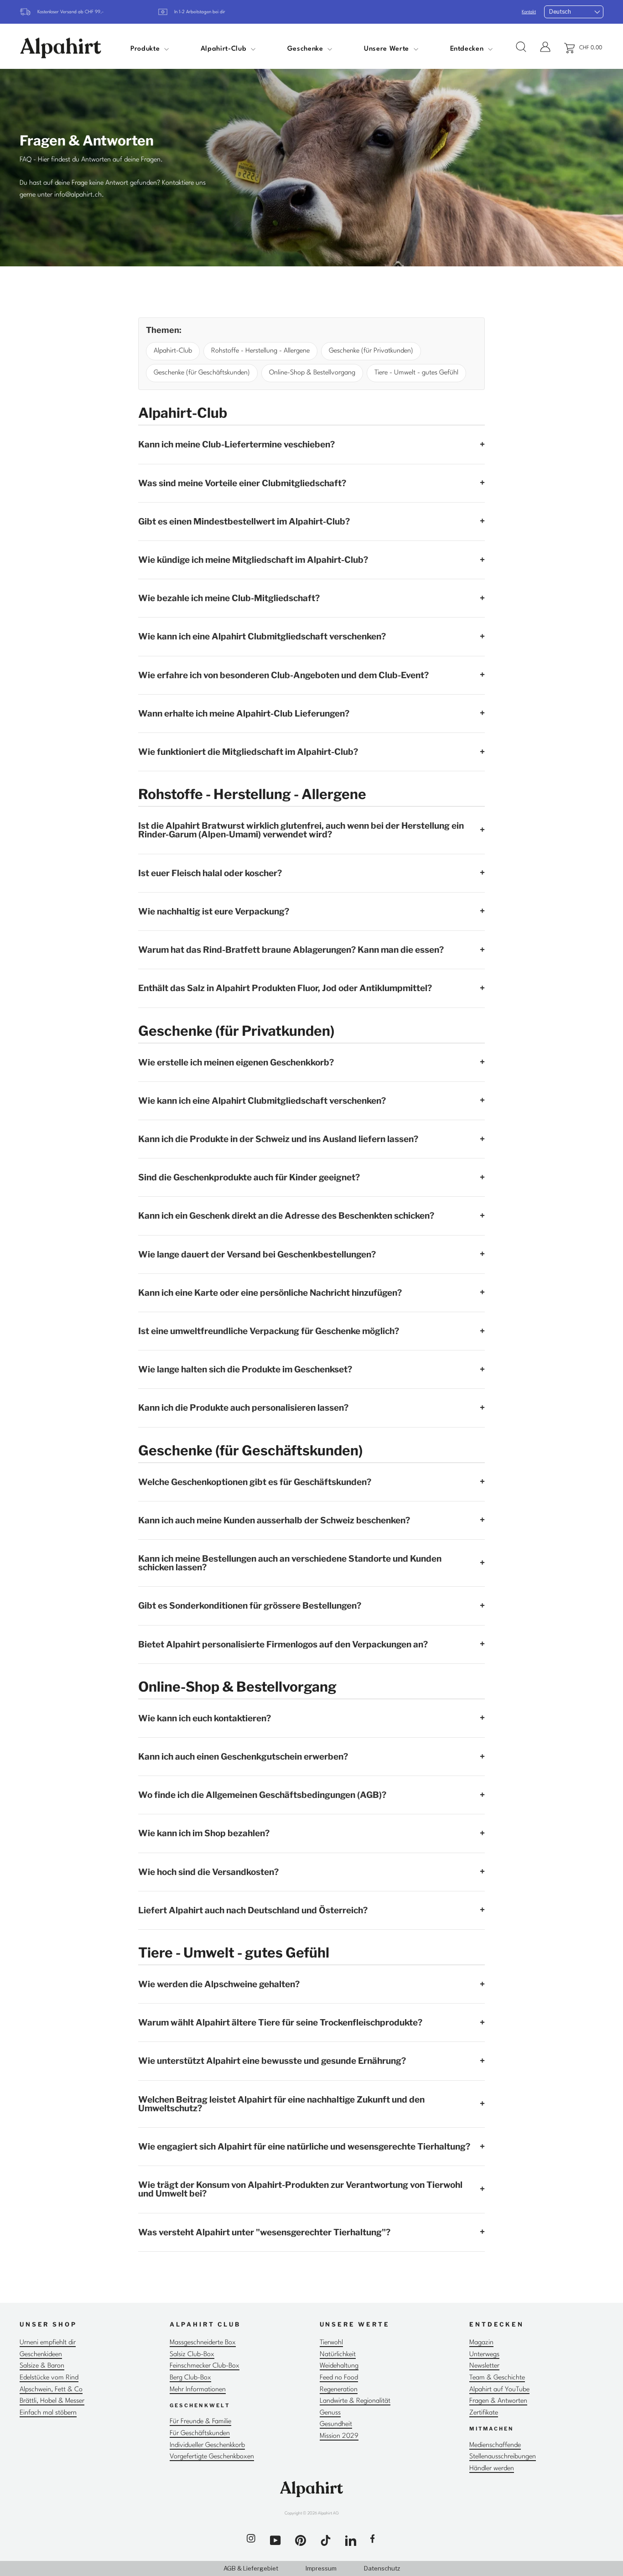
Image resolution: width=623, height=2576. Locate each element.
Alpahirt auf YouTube (499, 2390)
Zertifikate (484, 2413)
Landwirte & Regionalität (355, 2401)
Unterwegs (484, 2355)
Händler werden (492, 2469)
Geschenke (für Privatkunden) (371, 351)
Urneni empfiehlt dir (48, 2343)
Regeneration (339, 2390)
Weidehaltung (339, 2366)
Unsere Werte (387, 49)
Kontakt (529, 12)
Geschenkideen (41, 2355)
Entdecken (468, 49)
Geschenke (306, 49)
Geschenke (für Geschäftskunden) (202, 373)
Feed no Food (339, 2378)
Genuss (330, 2413)
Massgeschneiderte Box (203, 2343)
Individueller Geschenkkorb (207, 2445)
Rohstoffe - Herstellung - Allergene (260, 351)
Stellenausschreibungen (503, 2457)
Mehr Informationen (198, 2390)
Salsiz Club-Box (192, 2355)
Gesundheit (336, 2424)
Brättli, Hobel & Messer (52, 2401)
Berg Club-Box (190, 2378)
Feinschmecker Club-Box (205, 2366)
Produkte (146, 49)
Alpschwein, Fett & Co (51, 2390)
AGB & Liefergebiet (251, 2568)
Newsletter (484, 2366)
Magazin (481, 2343)
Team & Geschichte (497, 2378)
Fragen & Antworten (498, 2401)
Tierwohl (331, 2343)
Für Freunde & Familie (200, 2422)
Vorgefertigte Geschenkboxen (212, 2457)
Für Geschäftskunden (200, 2433)
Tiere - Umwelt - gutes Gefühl (416, 373)
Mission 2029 (339, 2436)
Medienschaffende (495, 2445)
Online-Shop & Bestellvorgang (312, 373)
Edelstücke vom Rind (49, 2378)
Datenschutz (382, 2568)
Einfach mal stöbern (48, 2413)
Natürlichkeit (338, 2355)
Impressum (321, 2568)
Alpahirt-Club (225, 49)
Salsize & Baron (42, 2366)
